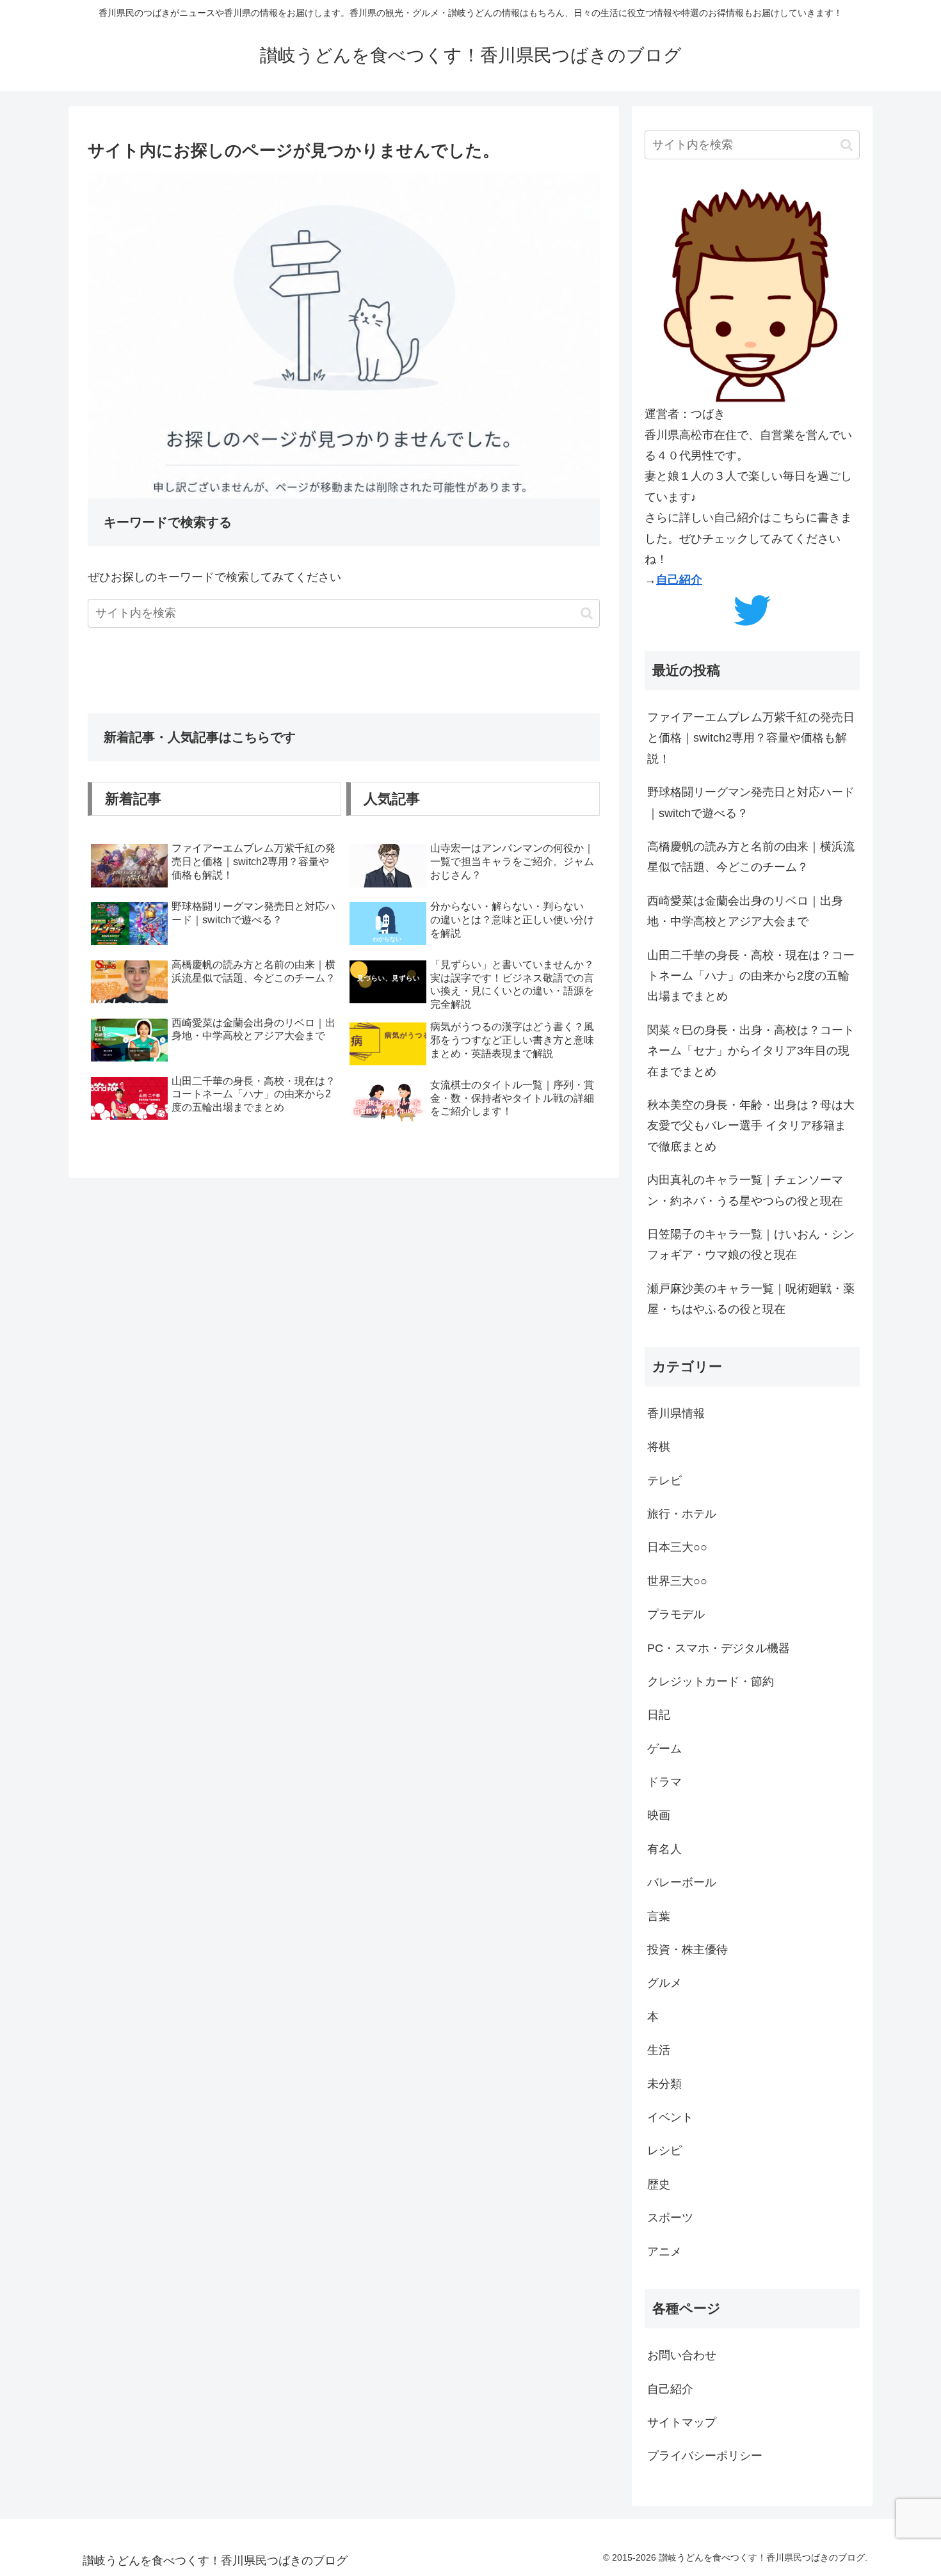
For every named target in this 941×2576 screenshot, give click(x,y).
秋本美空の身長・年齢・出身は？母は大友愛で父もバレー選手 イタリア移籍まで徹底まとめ (751, 1126)
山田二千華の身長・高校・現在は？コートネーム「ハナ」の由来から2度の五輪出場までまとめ (751, 976)
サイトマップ (682, 2422)
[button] (587, 613)
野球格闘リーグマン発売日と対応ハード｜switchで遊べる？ (751, 802)
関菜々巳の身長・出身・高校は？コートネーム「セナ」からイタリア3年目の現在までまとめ (751, 1051)
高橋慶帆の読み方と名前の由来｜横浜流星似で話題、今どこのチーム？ (751, 857)
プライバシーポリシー (705, 2456)
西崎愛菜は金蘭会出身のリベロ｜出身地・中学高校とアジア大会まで (745, 911)
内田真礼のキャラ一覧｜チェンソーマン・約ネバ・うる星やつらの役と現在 (745, 1190)
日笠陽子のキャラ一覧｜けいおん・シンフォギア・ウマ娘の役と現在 (751, 1244)
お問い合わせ (682, 2355)
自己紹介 (679, 580)
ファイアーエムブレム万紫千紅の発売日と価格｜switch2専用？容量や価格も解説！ (751, 738)
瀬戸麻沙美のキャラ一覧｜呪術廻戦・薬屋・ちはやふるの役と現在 (751, 1299)
